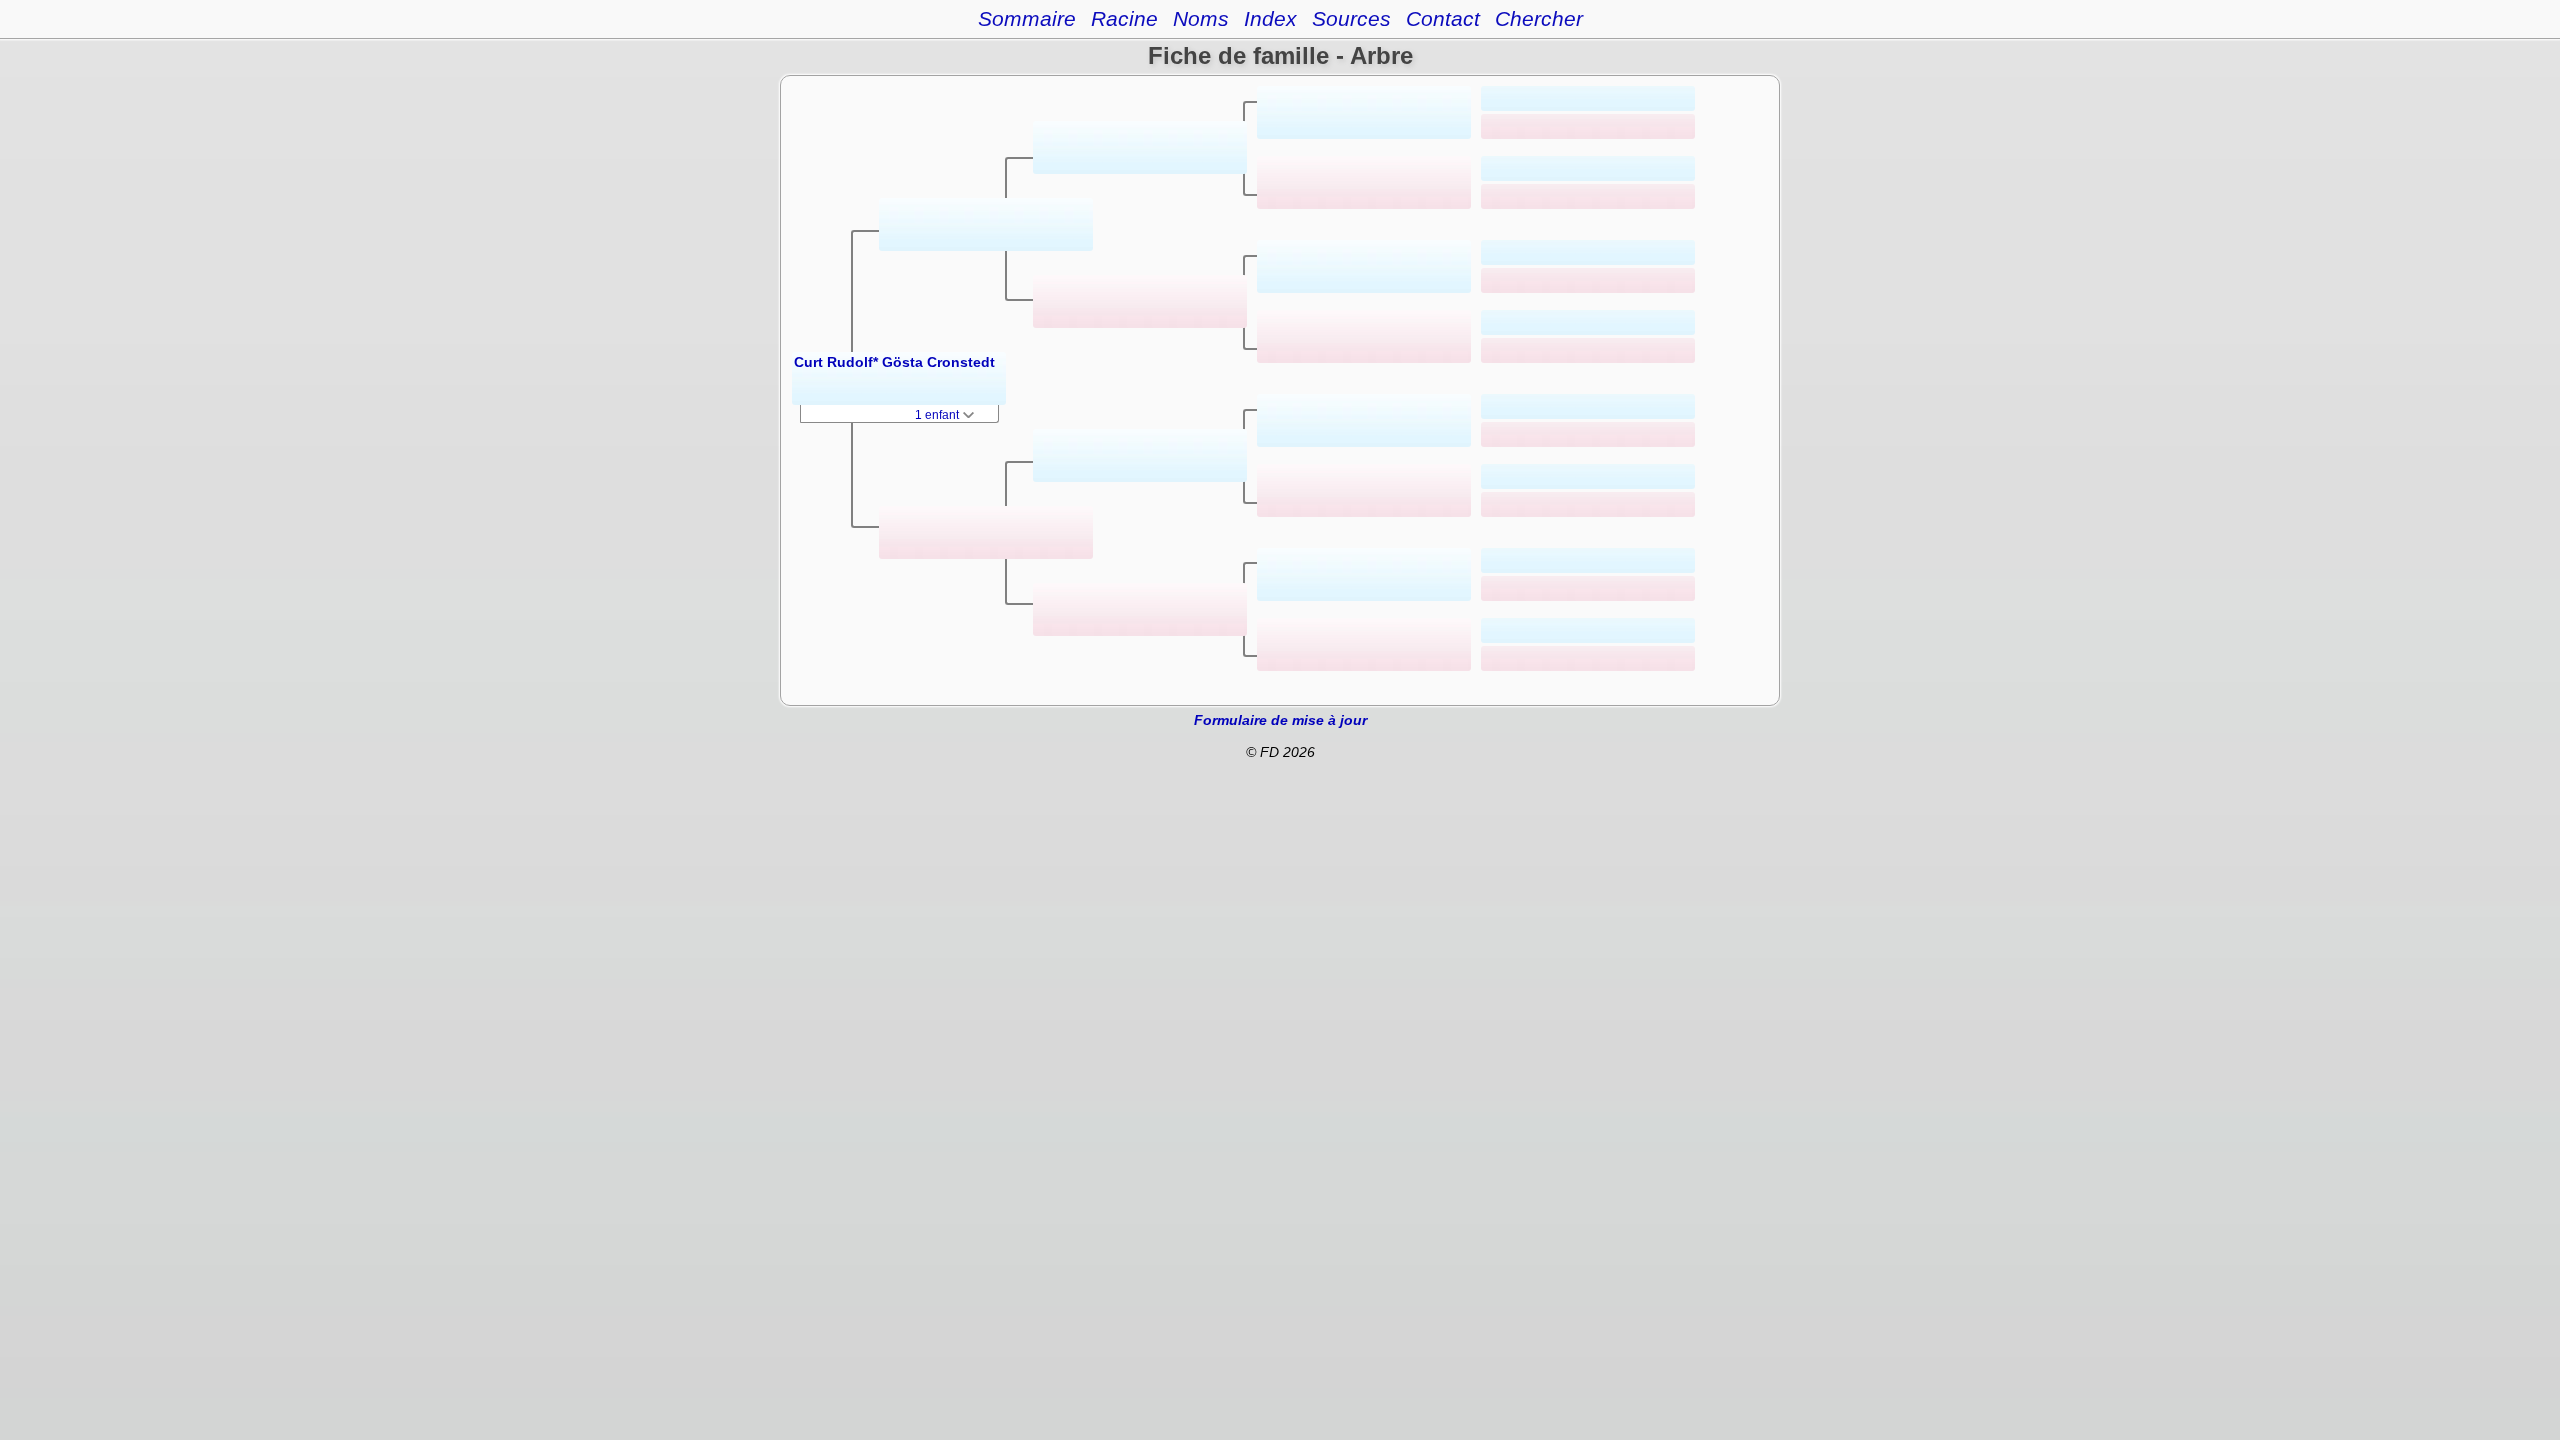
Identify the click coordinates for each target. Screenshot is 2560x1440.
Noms (1201, 18)
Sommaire (1027, 18)
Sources (1351, 18)
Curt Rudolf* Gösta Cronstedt (894, 362)
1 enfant (938, 415)
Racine (1124, 18)
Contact (1443, 18)
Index (1270, 18)
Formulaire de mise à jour (1280, 720)
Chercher (1539, 18)
